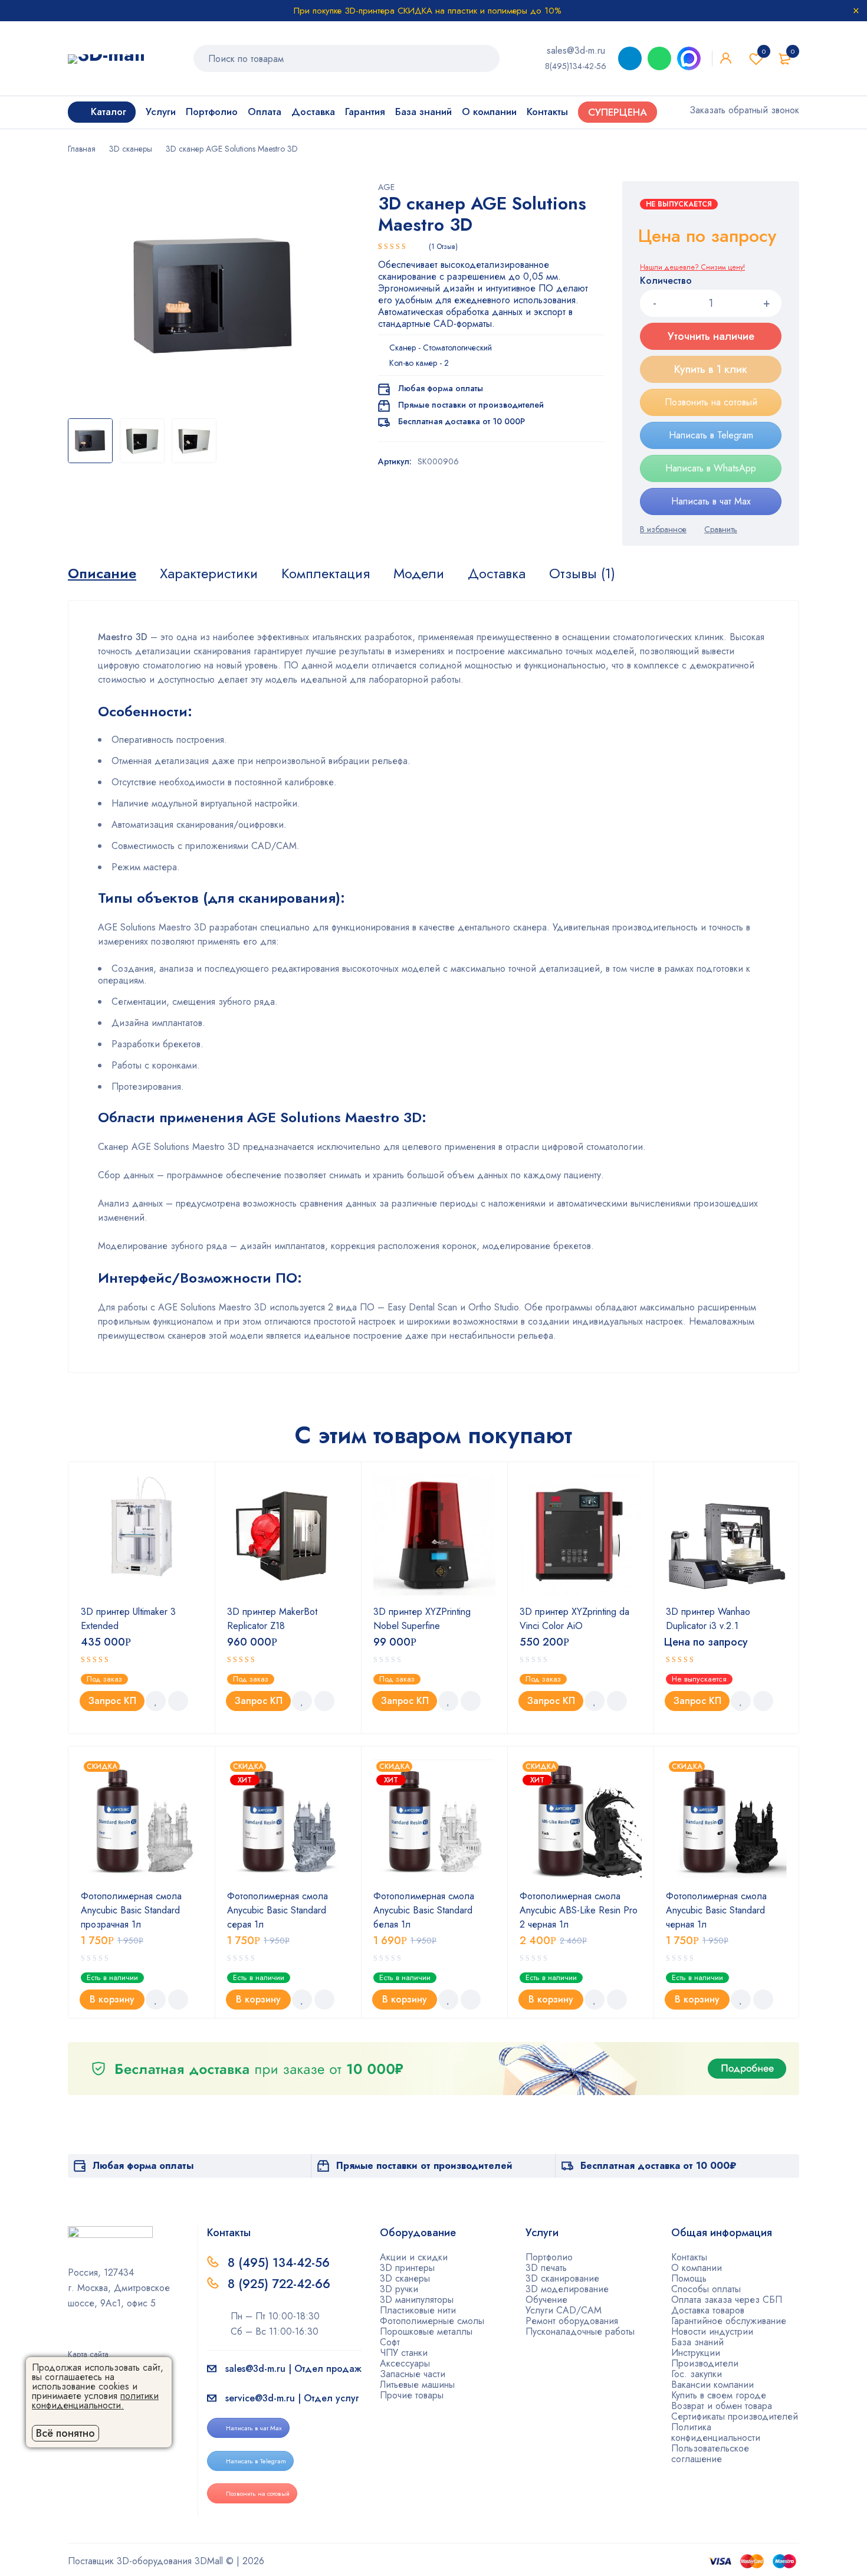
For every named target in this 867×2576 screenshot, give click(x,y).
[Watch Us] (72, 2338)
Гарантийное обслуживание (729, 2321)
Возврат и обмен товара (722, 2406)
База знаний (697, 2342)
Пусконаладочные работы (580, 2331)
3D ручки (399, 2289)
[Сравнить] (721, 529)
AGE (386, 187)
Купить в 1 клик (711, 369)
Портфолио (549, 2257)
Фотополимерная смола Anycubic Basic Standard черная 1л (716, 1910)
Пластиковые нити (418, 2310)
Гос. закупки (697, 2374)
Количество (666, 281)
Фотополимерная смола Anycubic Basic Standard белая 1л (424, 1910)
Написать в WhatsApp (711, 468)
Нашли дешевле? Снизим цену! (692, 267)
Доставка (497, 573)
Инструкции (696, 2353)
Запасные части (413, 2374)
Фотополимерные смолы (432, 2321)
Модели (419, 573)
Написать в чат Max (711, 501)
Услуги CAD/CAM (564, 2310)
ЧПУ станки (404, 2353)
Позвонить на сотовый (711, 402)
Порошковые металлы (426, 2331)
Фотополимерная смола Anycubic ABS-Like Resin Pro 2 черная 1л (579, 1910)
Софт (390, 2342)
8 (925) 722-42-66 (281, 2284)
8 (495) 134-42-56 (279, 2263)
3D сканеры (131, 149)
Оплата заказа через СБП (727, 2300)
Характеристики (209, 573)
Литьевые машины (417, 2385)
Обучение (546, 2300)
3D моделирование (567, 2289)
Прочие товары (412, 2395)
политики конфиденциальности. (95, 2400)
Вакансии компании (712, 2385)
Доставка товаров (708, 2310)
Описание (102, 573)
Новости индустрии (712, 2331)
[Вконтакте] (110, 2338)
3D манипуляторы (417, 2300)
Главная (82, 149)
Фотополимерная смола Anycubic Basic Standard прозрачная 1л (131, 1910)
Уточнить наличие (711, 336)
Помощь (689, 2278)
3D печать (546, 2268)
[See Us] (91, 2338)
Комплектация (326, 573)
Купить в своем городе (719, 2395)
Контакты (689, 2257)
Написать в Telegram (711, 435)
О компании (697, 2268)
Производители (705, 2363)
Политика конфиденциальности (716, 2432)
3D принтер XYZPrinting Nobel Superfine (422, 1619)
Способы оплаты (706, 2289)
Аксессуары (405, 2363)
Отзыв (443, 247)
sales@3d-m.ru (576, 50)
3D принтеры (407, 2268)
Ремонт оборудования (572, 2321)
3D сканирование (562, 2278)
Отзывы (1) (582, 573)
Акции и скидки (414, 2257)
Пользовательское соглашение (710, 2454)
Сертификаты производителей (735, 2416)
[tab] (102, 573)
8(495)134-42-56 (576, 66)
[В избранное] (663, 529)
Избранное (764, 51)
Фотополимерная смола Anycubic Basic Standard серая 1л (277, 1910)
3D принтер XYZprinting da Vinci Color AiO (574, 1619)
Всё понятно (65, 2433)
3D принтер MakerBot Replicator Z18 (272, 1619)
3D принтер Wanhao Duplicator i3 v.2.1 (708, 1619)
